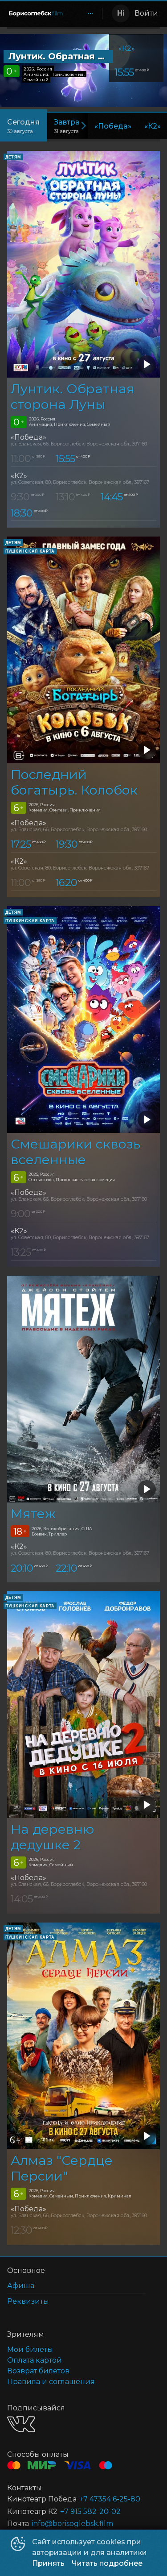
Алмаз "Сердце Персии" (62, 2168)
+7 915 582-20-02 (90, 2511)
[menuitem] (90, 13)
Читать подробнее (107, 2563)
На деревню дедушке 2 (52, 1837)
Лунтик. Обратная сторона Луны (73, 396)
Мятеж (33, 1513)
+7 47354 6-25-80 (110, 2499)
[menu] (85, 13)
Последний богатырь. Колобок (74, 782)
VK (21, 2424)
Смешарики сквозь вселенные (75, 1152)
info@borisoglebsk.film (72, 2524)
